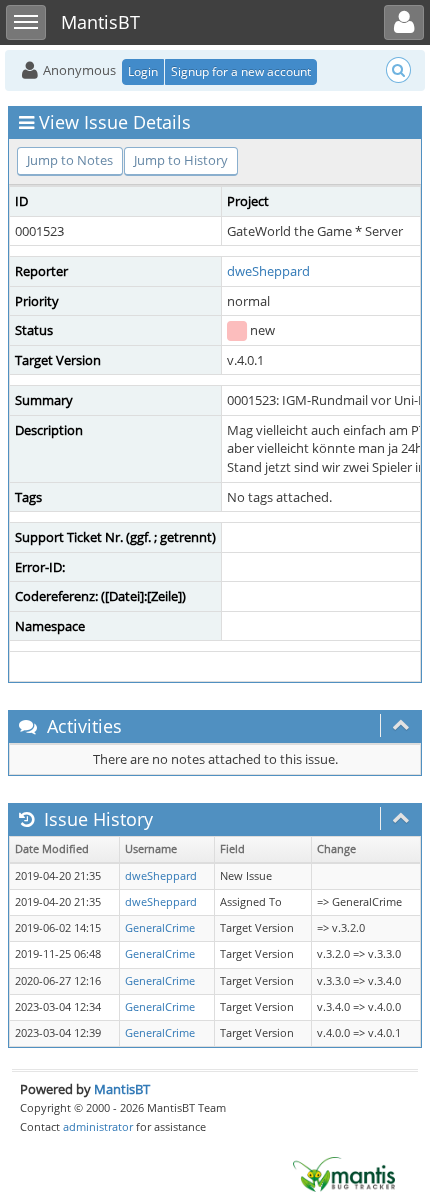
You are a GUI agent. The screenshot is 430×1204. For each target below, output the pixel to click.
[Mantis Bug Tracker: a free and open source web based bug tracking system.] (344, 1173)
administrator (98, 1126)
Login (143, 71)
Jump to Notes (70, 160)
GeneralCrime (160, 928)
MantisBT (122, 1089)
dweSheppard (268, 271)
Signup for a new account (241, 71)
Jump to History (181, 160)
